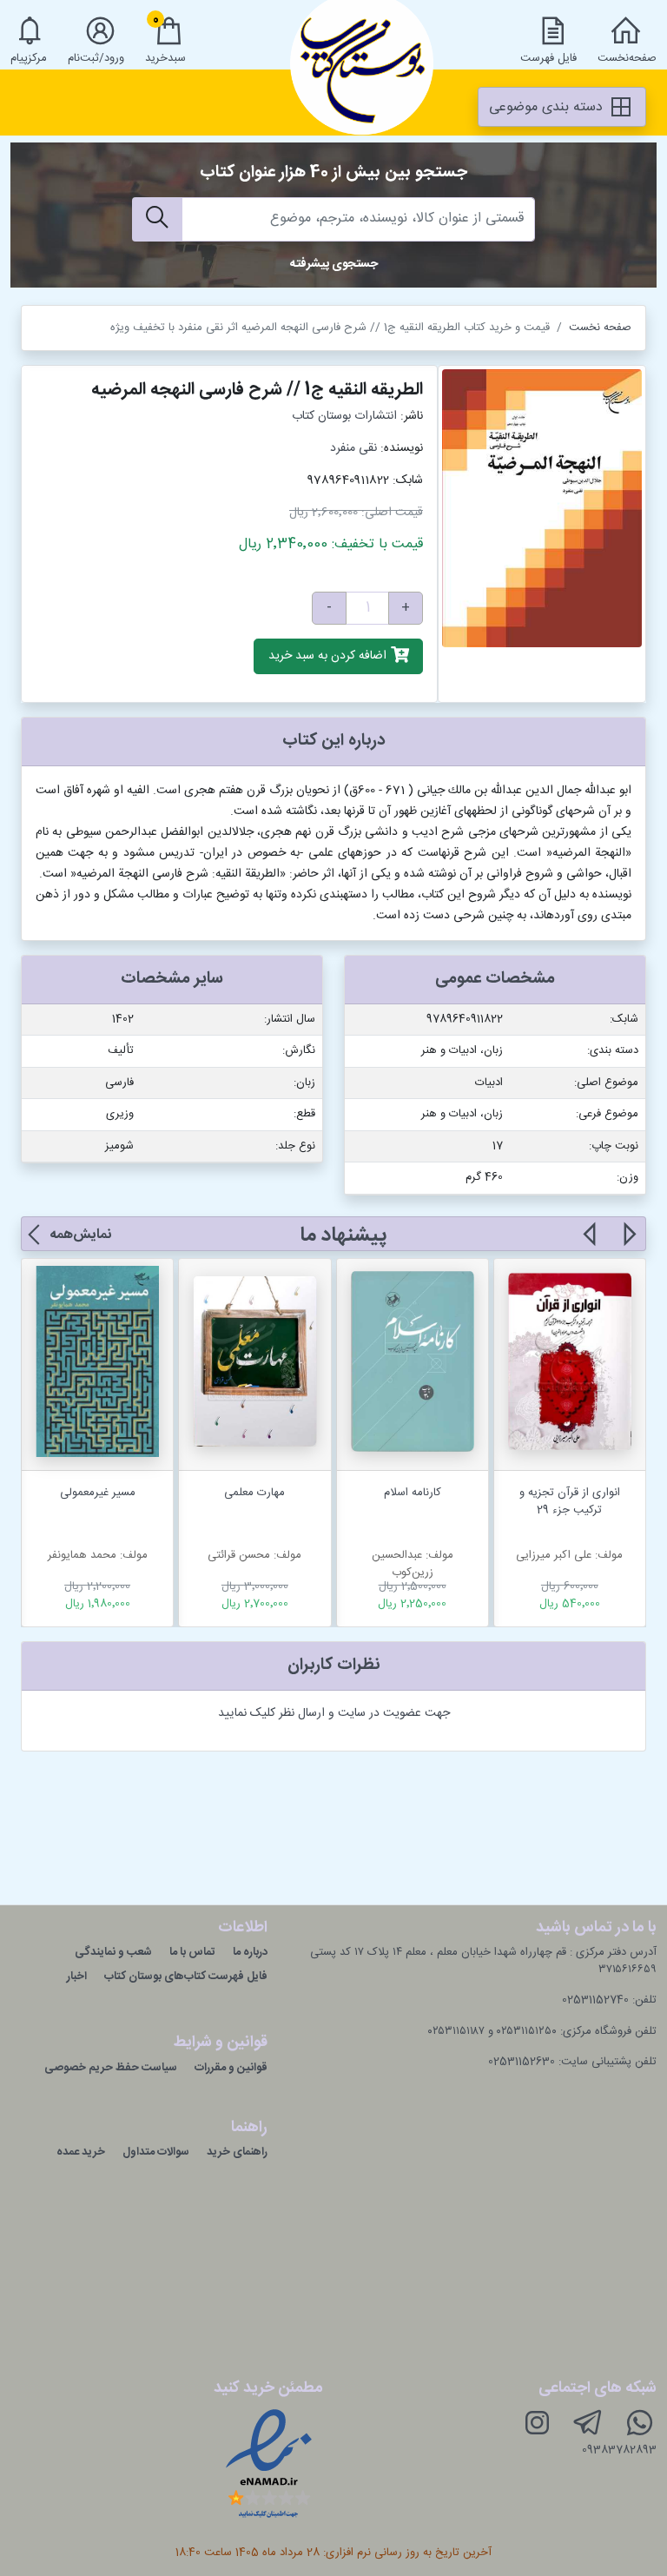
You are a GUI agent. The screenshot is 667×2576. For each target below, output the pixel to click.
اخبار (77, 1977)
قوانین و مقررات (231, 2068)
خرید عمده (81, 2152)
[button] (628, 1244)
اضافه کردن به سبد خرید (329, 657)
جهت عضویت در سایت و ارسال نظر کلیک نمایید (334, 1713)
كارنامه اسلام (413, 1493)
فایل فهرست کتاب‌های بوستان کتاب (186, 1977)
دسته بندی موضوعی (548, 107)
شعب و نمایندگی (113, 1952)
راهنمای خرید (237, 2152)
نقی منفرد (353, 448)
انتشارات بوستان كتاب (344, 416)
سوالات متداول (156, 2152)
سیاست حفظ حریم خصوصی (111, 2068)
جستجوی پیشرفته (334, 264)
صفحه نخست (600, 328)
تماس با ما (192, 1952)
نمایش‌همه (80, 1235)
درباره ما (250, 1952)
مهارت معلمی (254, 1493)
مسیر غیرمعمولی (98, 1493)
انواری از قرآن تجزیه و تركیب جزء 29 (570, 1501)
